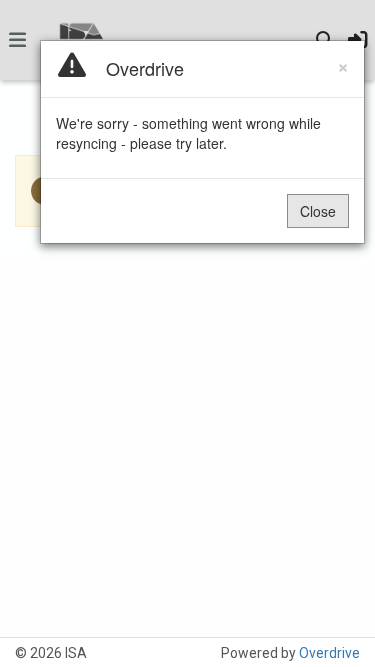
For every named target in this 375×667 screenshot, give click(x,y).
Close (318, 211)
